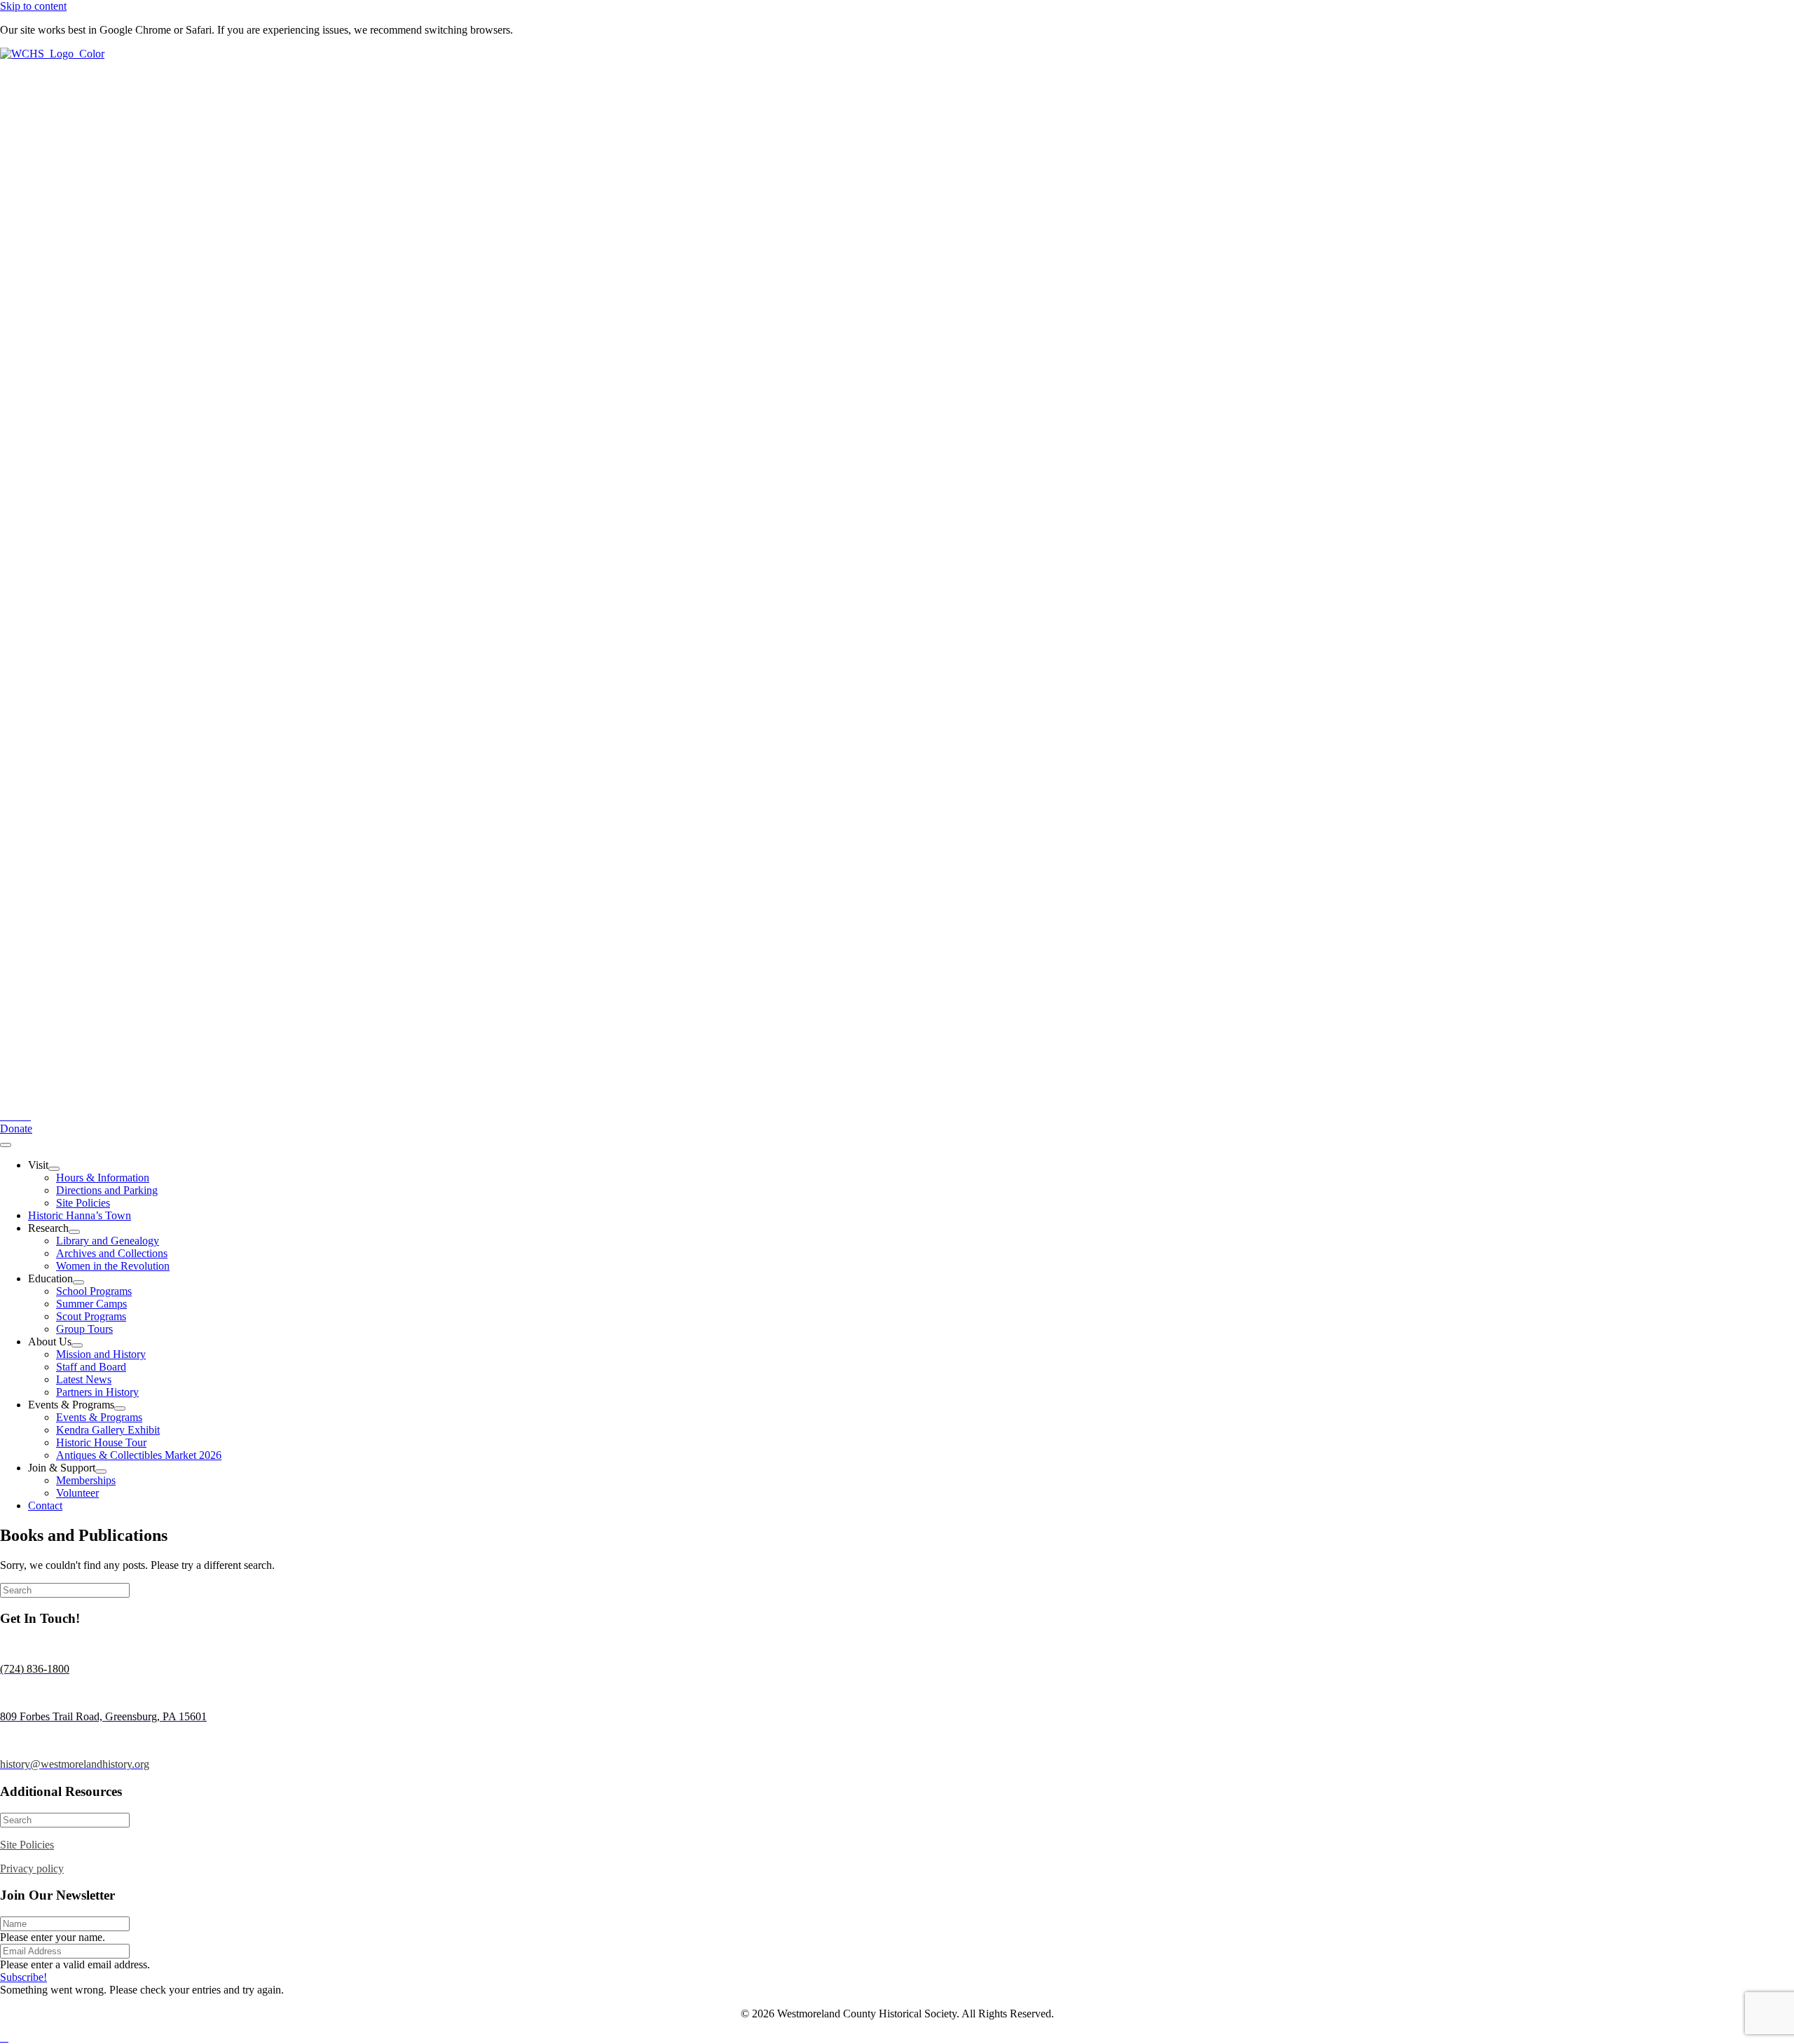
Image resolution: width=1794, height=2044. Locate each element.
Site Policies (27, 1845)
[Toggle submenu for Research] (74, 1232)
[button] (16, 1129)
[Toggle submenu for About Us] (77, 1345)
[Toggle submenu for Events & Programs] (120, 1408)
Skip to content (33, 6)
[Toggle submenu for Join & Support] (101, 1472)
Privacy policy (32, 1868)
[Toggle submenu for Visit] (54, 1169)
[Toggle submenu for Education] (78, 1282)
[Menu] (6, 1145)
